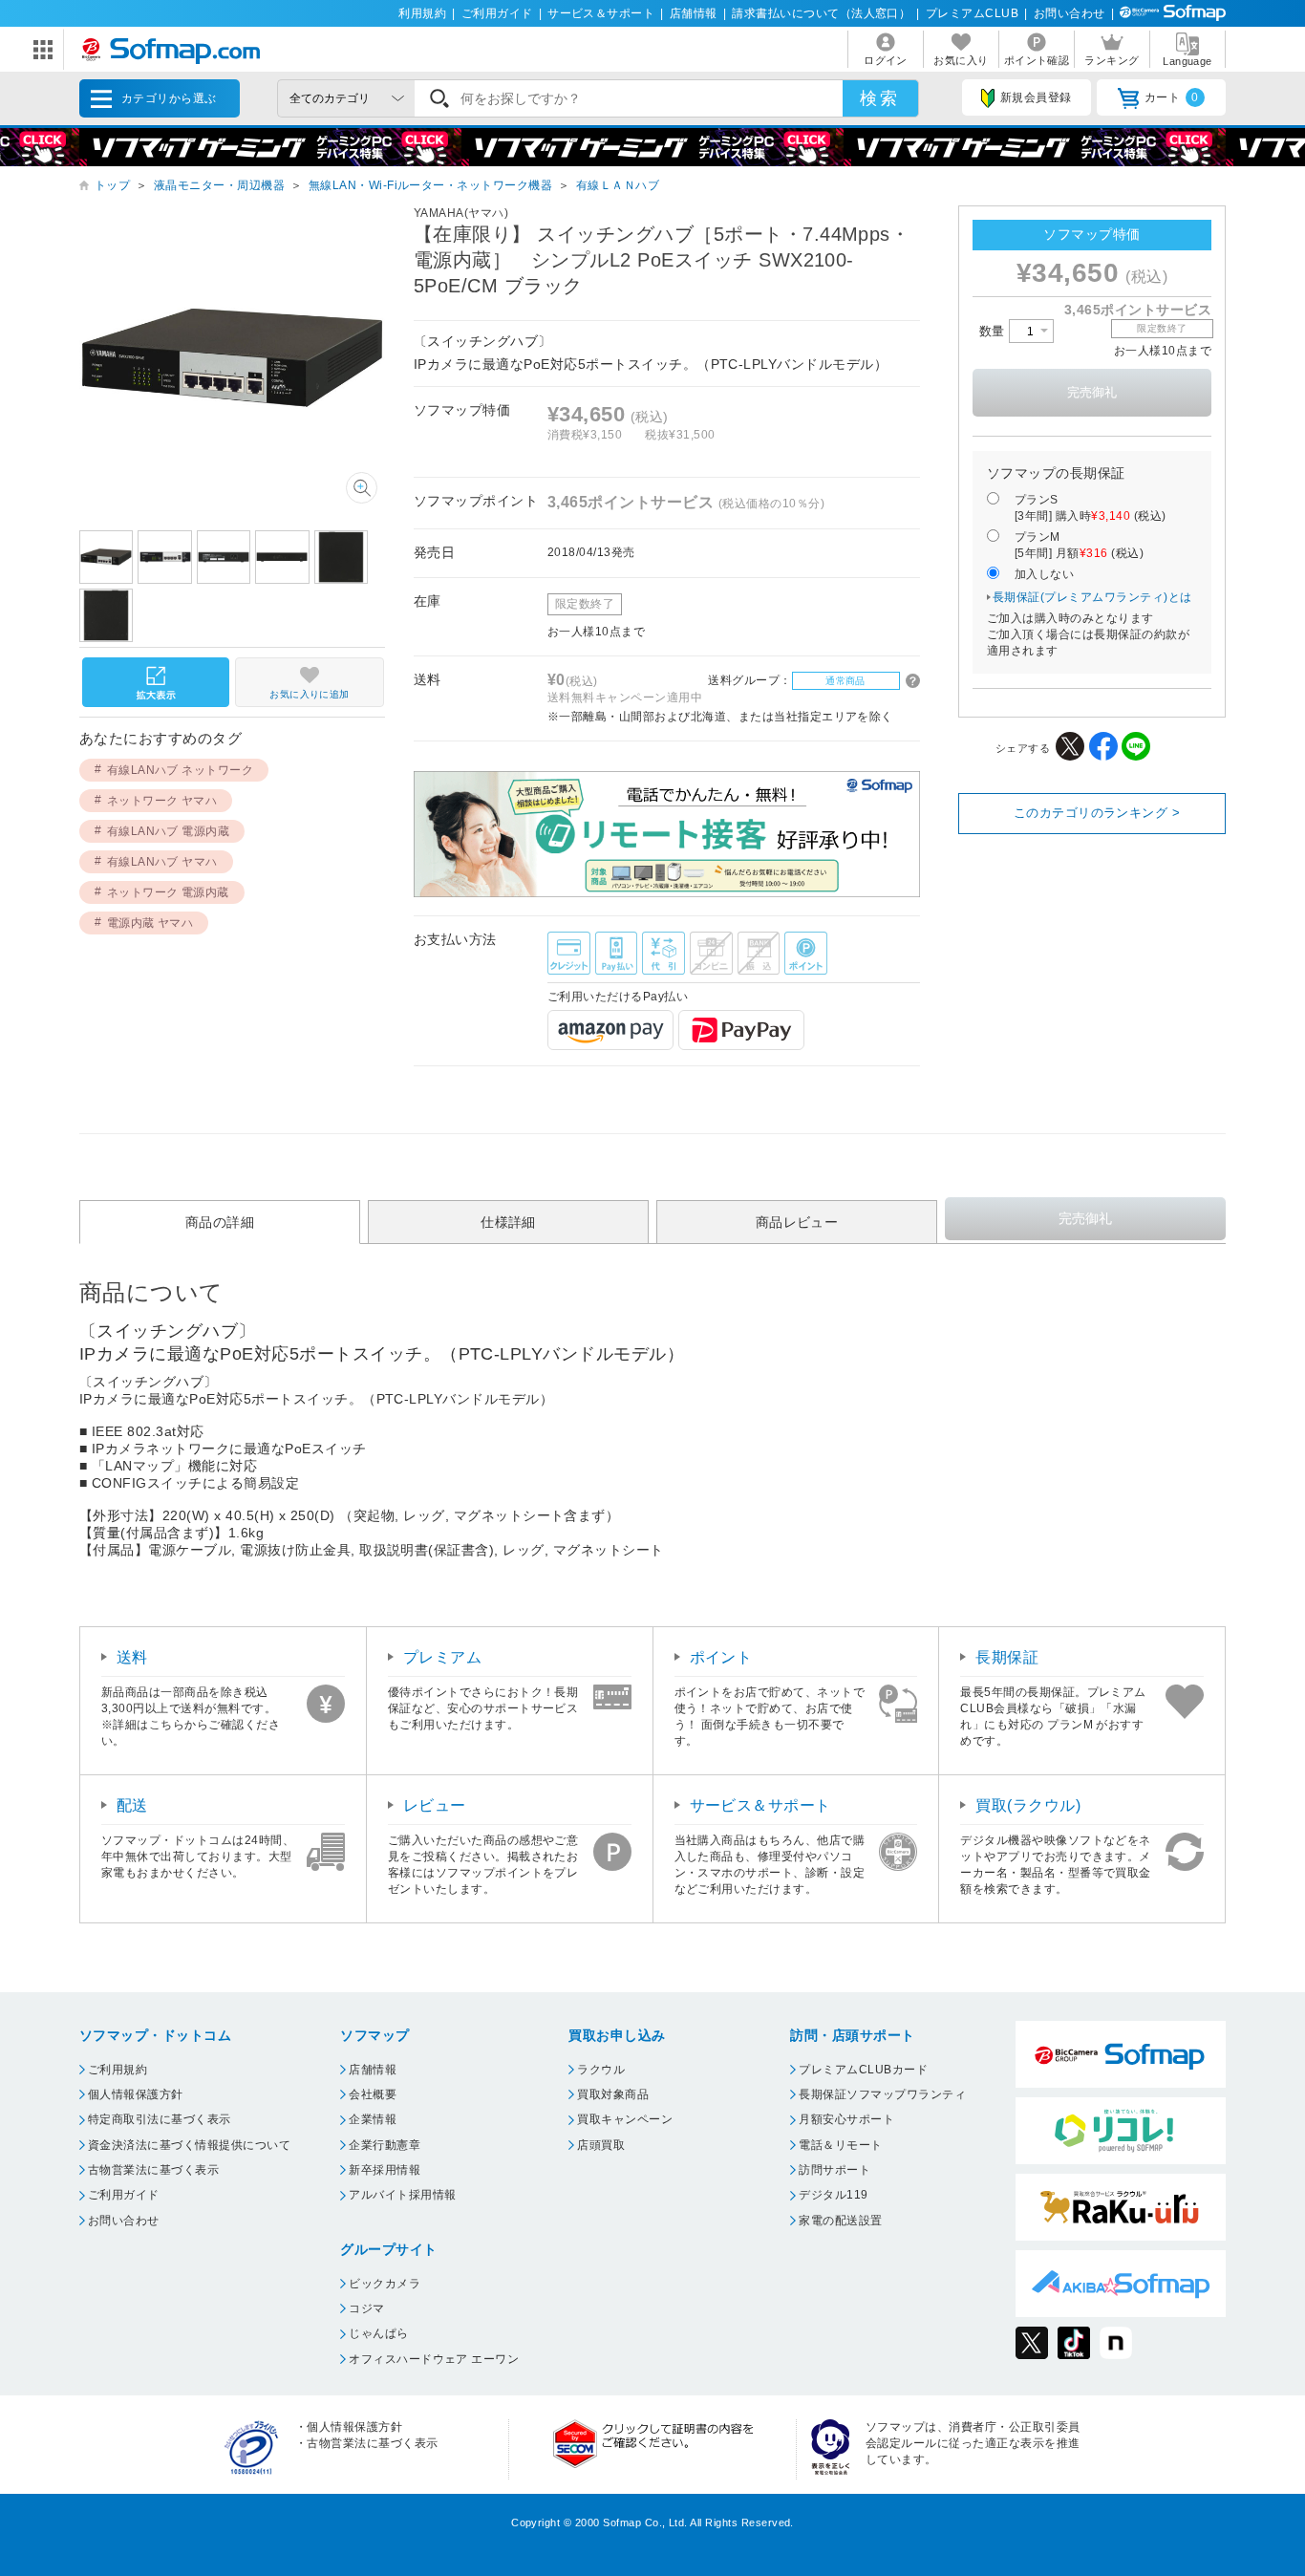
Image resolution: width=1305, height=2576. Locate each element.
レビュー (435, 1805)
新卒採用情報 (385, 2170)
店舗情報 (694, 13)
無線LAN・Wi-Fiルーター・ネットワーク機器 (431, 185)
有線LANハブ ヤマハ (162, 862)
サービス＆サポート (601, 13)
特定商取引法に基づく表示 (160, 2119)
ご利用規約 (118, 2070)
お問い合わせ (1070, 13)
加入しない (1044, 574)
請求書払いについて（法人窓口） (821, 13)
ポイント (721, 1657)
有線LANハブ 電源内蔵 (169, 831)
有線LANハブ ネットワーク (181, 770)
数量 (994, 331)
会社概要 (373, 2094)
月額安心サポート (846, 2119)
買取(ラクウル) (1028, 1805)
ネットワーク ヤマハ (162, 801)
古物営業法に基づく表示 (153, 2170)
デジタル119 (833, 2195)
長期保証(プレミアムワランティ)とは (1092, 597)
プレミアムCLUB (972, 13)
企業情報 (373, 2119)
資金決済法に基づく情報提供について (189, 2145)
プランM (1079, 545)
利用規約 (422, 13)
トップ (112, 185)
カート (1172, 97)
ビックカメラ (385, 2284)
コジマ (366, 2308)
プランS (1091, 508)
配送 (132, 1805)
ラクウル (601, 2070)
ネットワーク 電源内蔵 (168, 892)
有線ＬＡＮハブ (618, 185)
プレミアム (442, 1657)
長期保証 (1007, 1657)
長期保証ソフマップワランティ (882, 2094)
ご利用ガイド (497, 13)
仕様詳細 (508, 1222)
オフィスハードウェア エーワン (434, 2359)
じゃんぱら (378, 2333)
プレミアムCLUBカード (863, 2070)
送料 (132, 1657)
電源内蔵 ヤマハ (150, 923)
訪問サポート (834, 2170)
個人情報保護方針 (136, 2094)
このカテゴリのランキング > (1097, 813)
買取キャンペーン (625, 2119)
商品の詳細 (220, 1222)
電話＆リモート (840, 2145)
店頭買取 (601, 2145)
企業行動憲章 (385, 2145)
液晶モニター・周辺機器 (219, 185)
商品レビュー (797, 1222)
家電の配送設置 (840, 2221)
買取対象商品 (613, 2094)
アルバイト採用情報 (402, 2195)
